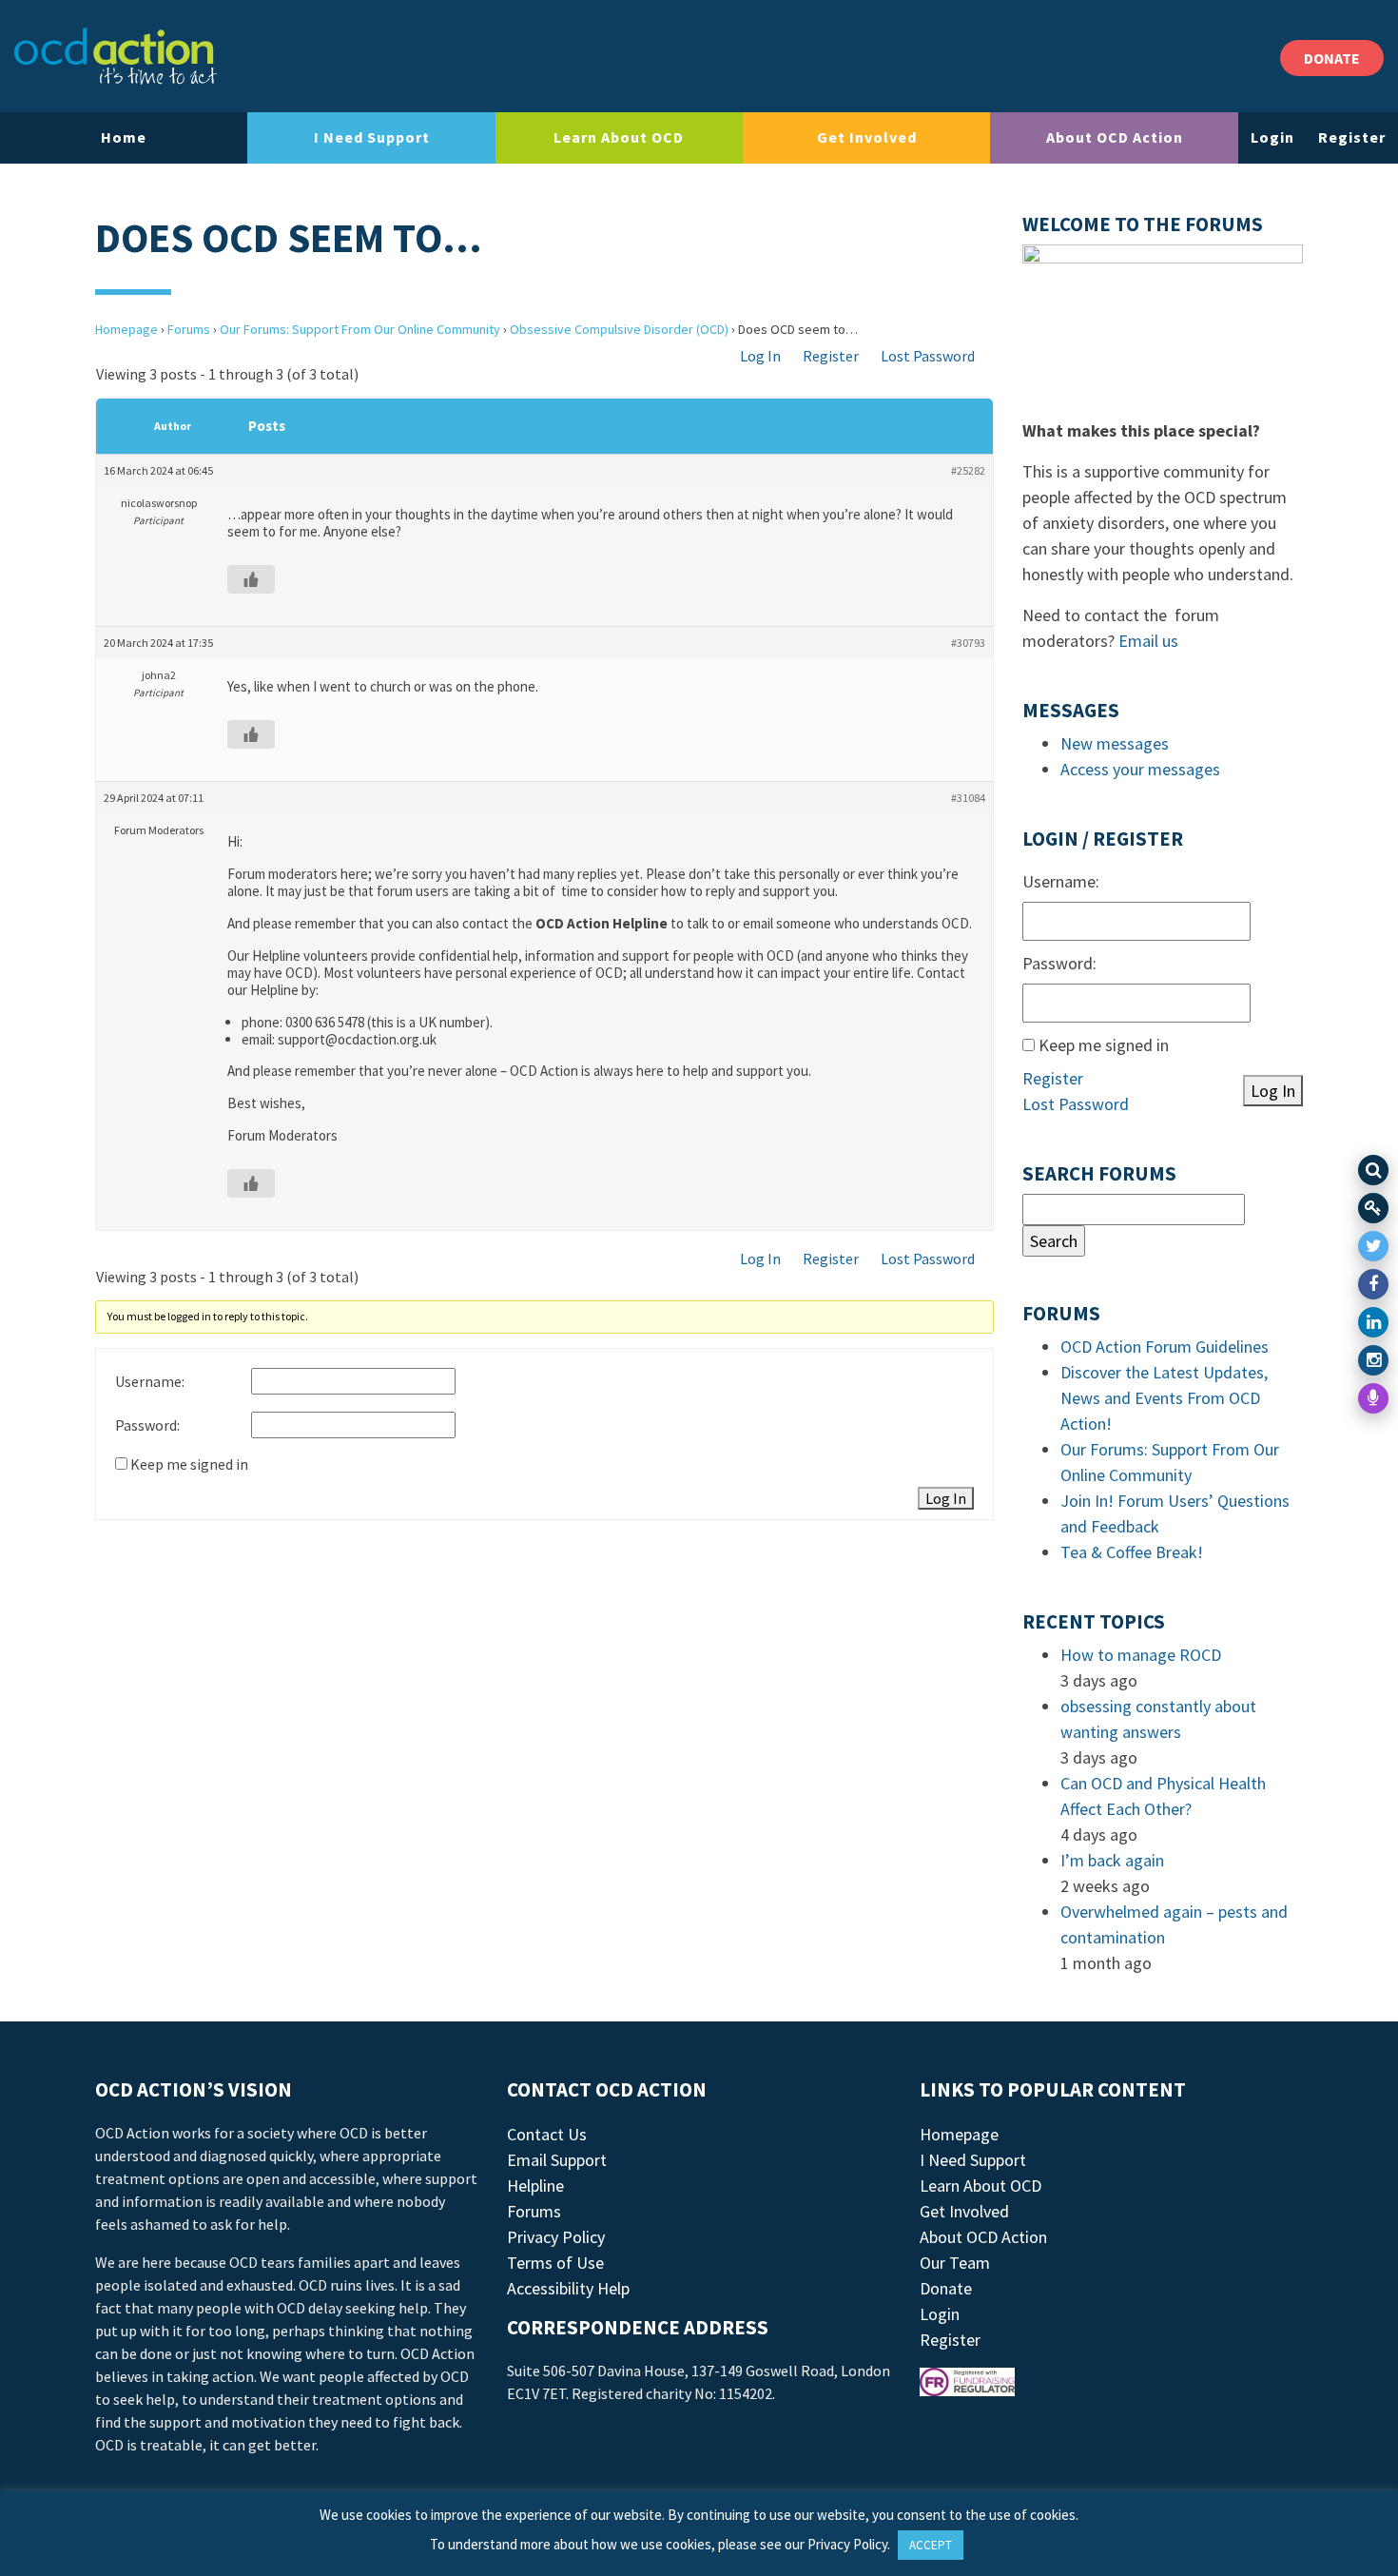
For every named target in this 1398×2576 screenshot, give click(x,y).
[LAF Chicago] (116, 56)
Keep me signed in (189, 1464)
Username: (150, 1381)
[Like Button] (251, 579)
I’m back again (1112, 1860)
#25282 (968, 470)
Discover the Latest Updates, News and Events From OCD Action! (1164, 1398)
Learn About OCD (619, 137)
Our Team (955, 2263)
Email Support (557, 2160)
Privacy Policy (556, 2237)
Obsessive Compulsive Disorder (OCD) (619, 329)
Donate (946, 2288)
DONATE (1332, 58)
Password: (147, 1425)
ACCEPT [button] (931, 2545)
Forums (189, 329)
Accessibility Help (568, 2288)
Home (124, 137)
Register (1352, 137)
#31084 (968, 798)
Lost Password (928, 356)
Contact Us (547, 2134)
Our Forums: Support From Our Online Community (360, 329)
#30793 (968, 643)
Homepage (126, 329)
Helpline (535, 2186)
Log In (760, 356)
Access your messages (1140, 769)
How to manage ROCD (1141, 1655)
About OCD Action (1115, 137)
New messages (1115, 743)
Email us (1148, 641)
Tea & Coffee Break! (1132, 1552)
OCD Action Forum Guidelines (1165, 1347)
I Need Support (372, 137)
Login (1272, 137)
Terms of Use (555, 2263)
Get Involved (867, 137)
